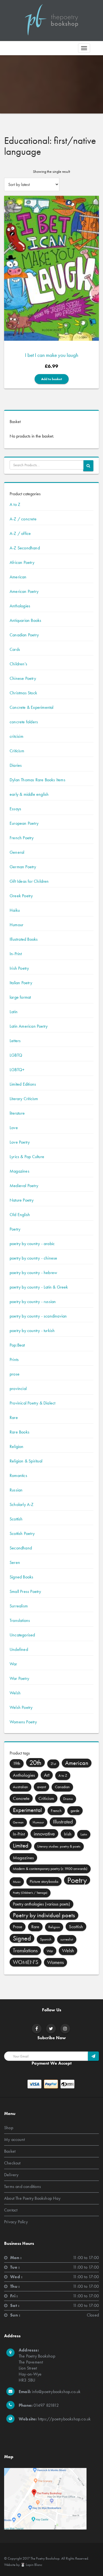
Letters (15, 1041)
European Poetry (24, 823)
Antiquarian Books (25, 620)
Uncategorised (22, 1635)
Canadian (62, 1787)
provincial (18, 1388)
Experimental (27, 1810)
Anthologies (20, 606)
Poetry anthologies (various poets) (41, 1904)
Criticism (17, 751)
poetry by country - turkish (32, 1331)
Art (47, 1775)
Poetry (15, 1229)
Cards (15, 649)
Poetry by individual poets (44, 1915)
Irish (68, 1834)
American (18, 577)
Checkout (12, 2163)
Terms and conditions (23, 2186)
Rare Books (20, 1432)
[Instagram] (65, 2029)
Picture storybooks (44, 1881)
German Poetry (23, 867)
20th (35, 1762)
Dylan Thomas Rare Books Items (37, 780)
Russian (16, 1490)
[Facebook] (37, 2029)
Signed (22, 1938)
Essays (15, 809)
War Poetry (19, 1678)
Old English (20, 1215)
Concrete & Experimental (32, 707)
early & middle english (29, 794)
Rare (14, 1417)
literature (17, 1113)
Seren (15, 1562)
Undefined (19, 1649)
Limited (21, 1845)
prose (15, 1374)
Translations (20, 1620)
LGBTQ (16, 1055)
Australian (20, 1787)
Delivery (11, 2174)
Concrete (21, 1798)
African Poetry (22, 562)
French (56, 1811)
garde (75, 1811)
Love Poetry (20, 1142)
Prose (18, 1927)
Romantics (18, 1475)
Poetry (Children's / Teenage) (30, 1893)
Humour (16, 925)
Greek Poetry (21, 896)
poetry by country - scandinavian (38, 1316)
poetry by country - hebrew (33, 1273)
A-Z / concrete (23, 519)
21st (53, 1764)
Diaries (16, 765)
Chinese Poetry (23, 678)
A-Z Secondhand (25, 548)
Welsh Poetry (21, 1707)
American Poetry (24, 591)
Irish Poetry (19, 968)
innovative (44, 1834)
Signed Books (21, 1577)
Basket (10, 2151)
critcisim (16, 736)
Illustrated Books (24, 939)
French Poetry (22, 838)
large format (20, 997)
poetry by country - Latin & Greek (39, 1287)
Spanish (46, 1939)
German (18, 1822)
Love (14, 1128)
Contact (11, 2210)
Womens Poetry (23, 1722)
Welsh (15, 1693)
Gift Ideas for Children (29, 881)
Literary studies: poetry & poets (59, 1846)
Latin (14, 1012)
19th (17, 1763)
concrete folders (24, 722)
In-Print (16, 954)
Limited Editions (23, 1084)
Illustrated (63, 1822)
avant (41, 1787)
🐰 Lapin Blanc (31, 2565)
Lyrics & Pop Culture (27, 1157)
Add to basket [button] (52, 379)
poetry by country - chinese (33, 1258)
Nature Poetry (22, 1200)
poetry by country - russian (33, 1302)
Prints (14, 1360)
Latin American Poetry (29, 1026)
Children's (18, 664)
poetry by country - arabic (32, 1244)
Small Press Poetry (25, 1591)
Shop (9, 2127)
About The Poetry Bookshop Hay (32, 2198)
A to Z (15, 504)
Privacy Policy (16, 2221)
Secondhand (21, 1548)
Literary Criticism (24, 1099)
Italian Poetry (21, 983)
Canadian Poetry (24, 635)
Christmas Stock (23, 693)
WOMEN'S (26, 1962)
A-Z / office (20, 533)
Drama (68, 1799)
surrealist (67, 1939)
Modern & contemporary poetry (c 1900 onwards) (50, 1869)
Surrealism (19, 1606)
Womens (55, 1962)
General (17, 852)
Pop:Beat (17, 1345)
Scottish (16, 1519)
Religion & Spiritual (26, 1461)
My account (14, 2139)
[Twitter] (51, 2029)
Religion (17, 1446)
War (13, 1664)
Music (17, 1882)
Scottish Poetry (22, 1533)
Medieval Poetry (24, 1186)
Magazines (20, 1171)
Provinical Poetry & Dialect (32, 1403)
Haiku (15, 910)
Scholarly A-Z (22, 1504)
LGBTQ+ (17, 1070)
